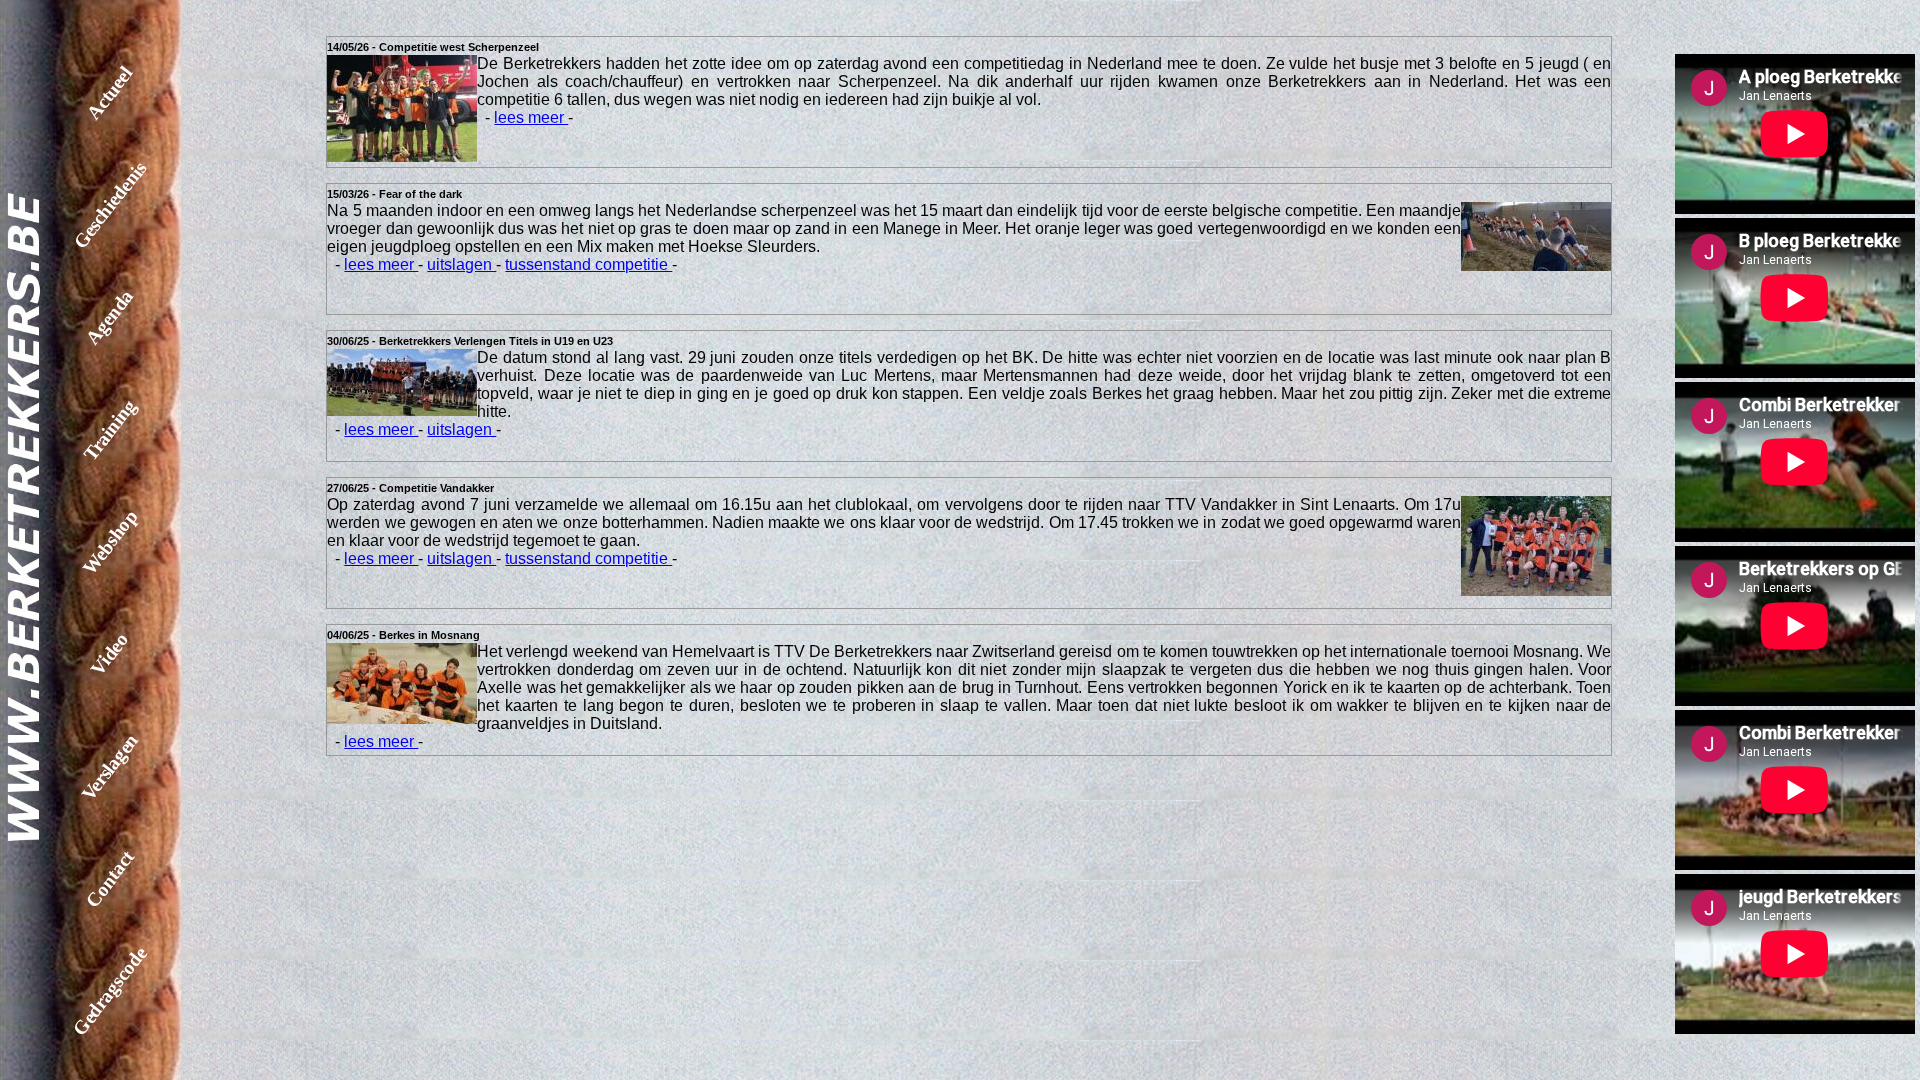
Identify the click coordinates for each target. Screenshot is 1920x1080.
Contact (110, 879)
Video (109, 654)
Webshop (109, 542)
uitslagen (461, 264)
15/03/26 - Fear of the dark (394, 194)
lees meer (531, 117)
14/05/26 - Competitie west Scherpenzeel (433, 47)
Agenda (110, 317)
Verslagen (109, 766)
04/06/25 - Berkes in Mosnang (403, 635)
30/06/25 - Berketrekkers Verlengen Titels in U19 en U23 (470, 341)
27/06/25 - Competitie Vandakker (410, 488)
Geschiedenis (110, 205)
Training (109, 430)
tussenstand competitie (588, 264)
